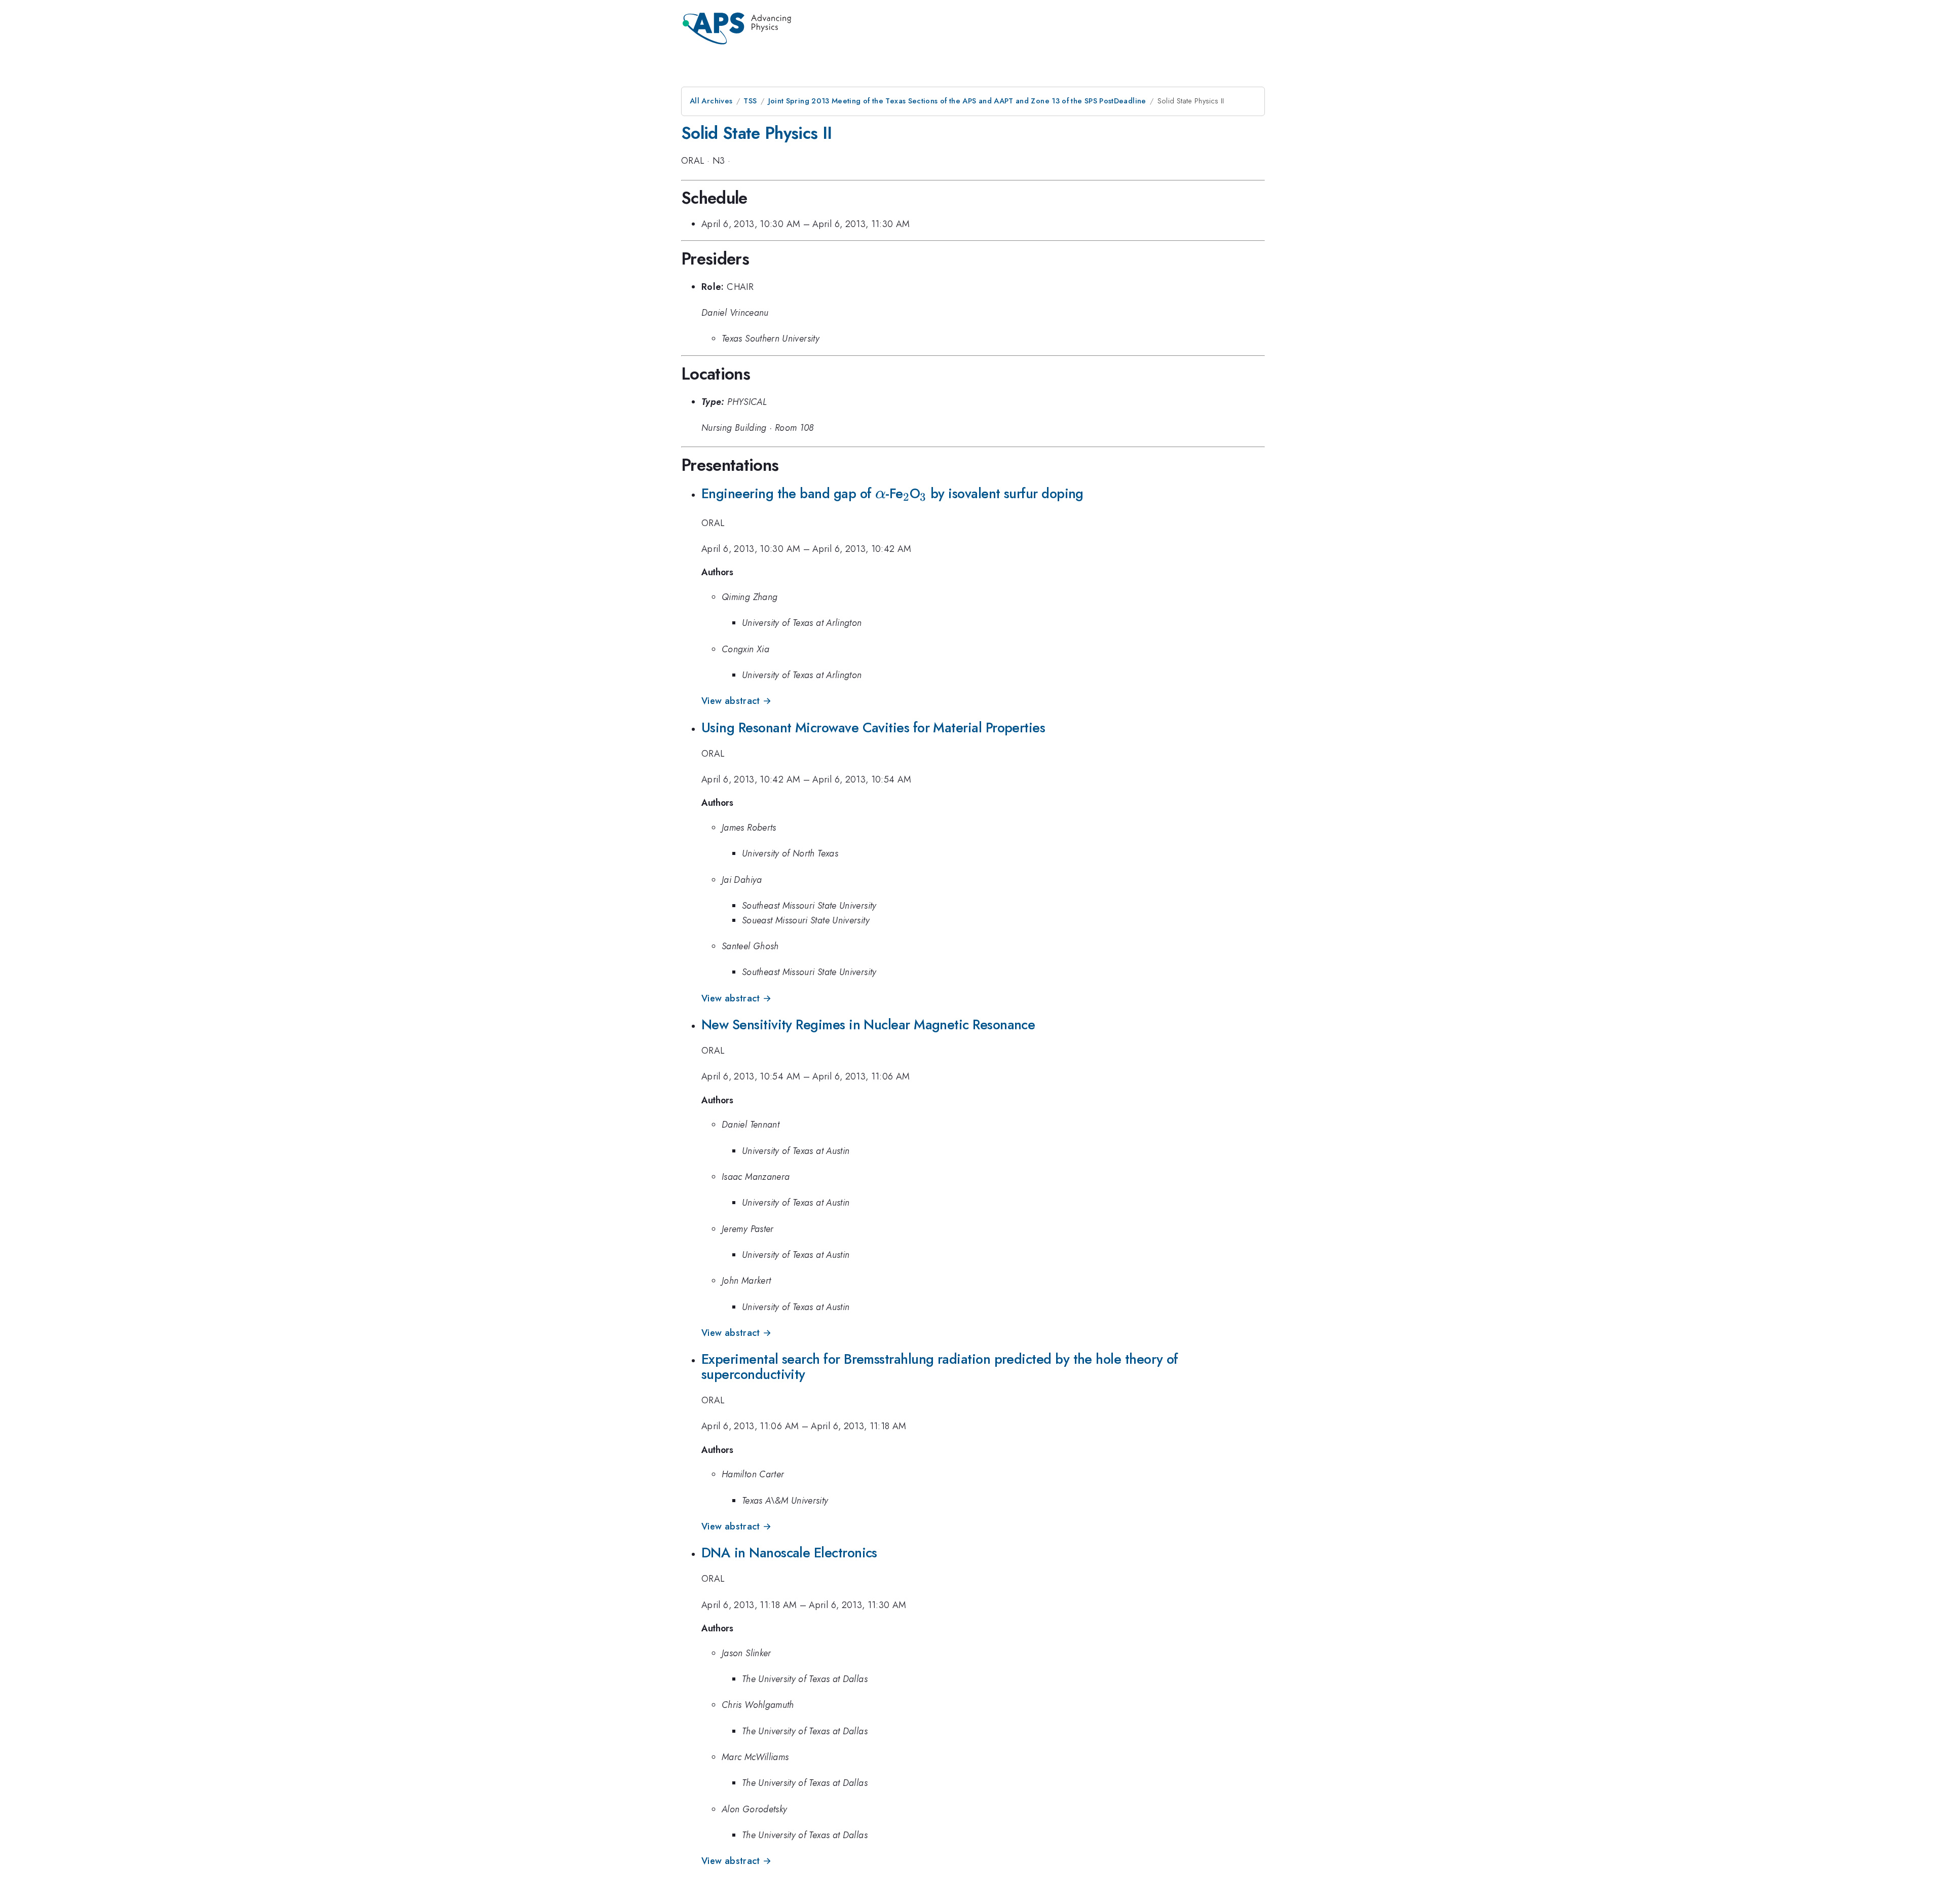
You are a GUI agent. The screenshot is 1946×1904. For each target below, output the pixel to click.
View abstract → (736, 701)
